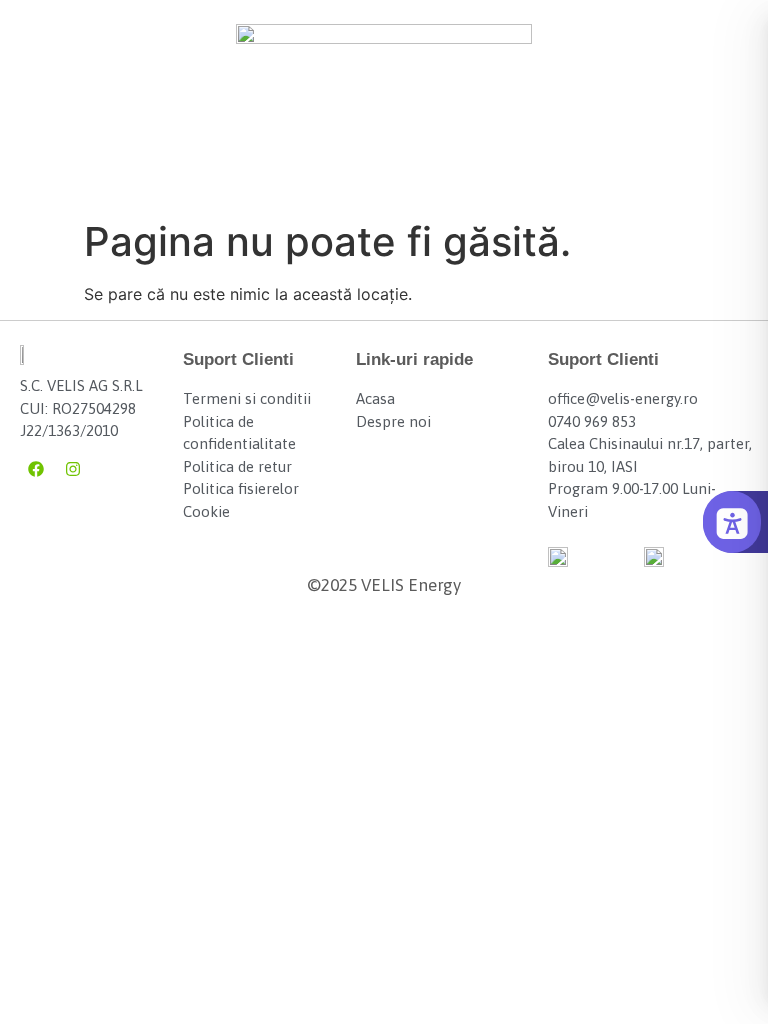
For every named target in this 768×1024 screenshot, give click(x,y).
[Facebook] (36, 469)
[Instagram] (73, 469)
